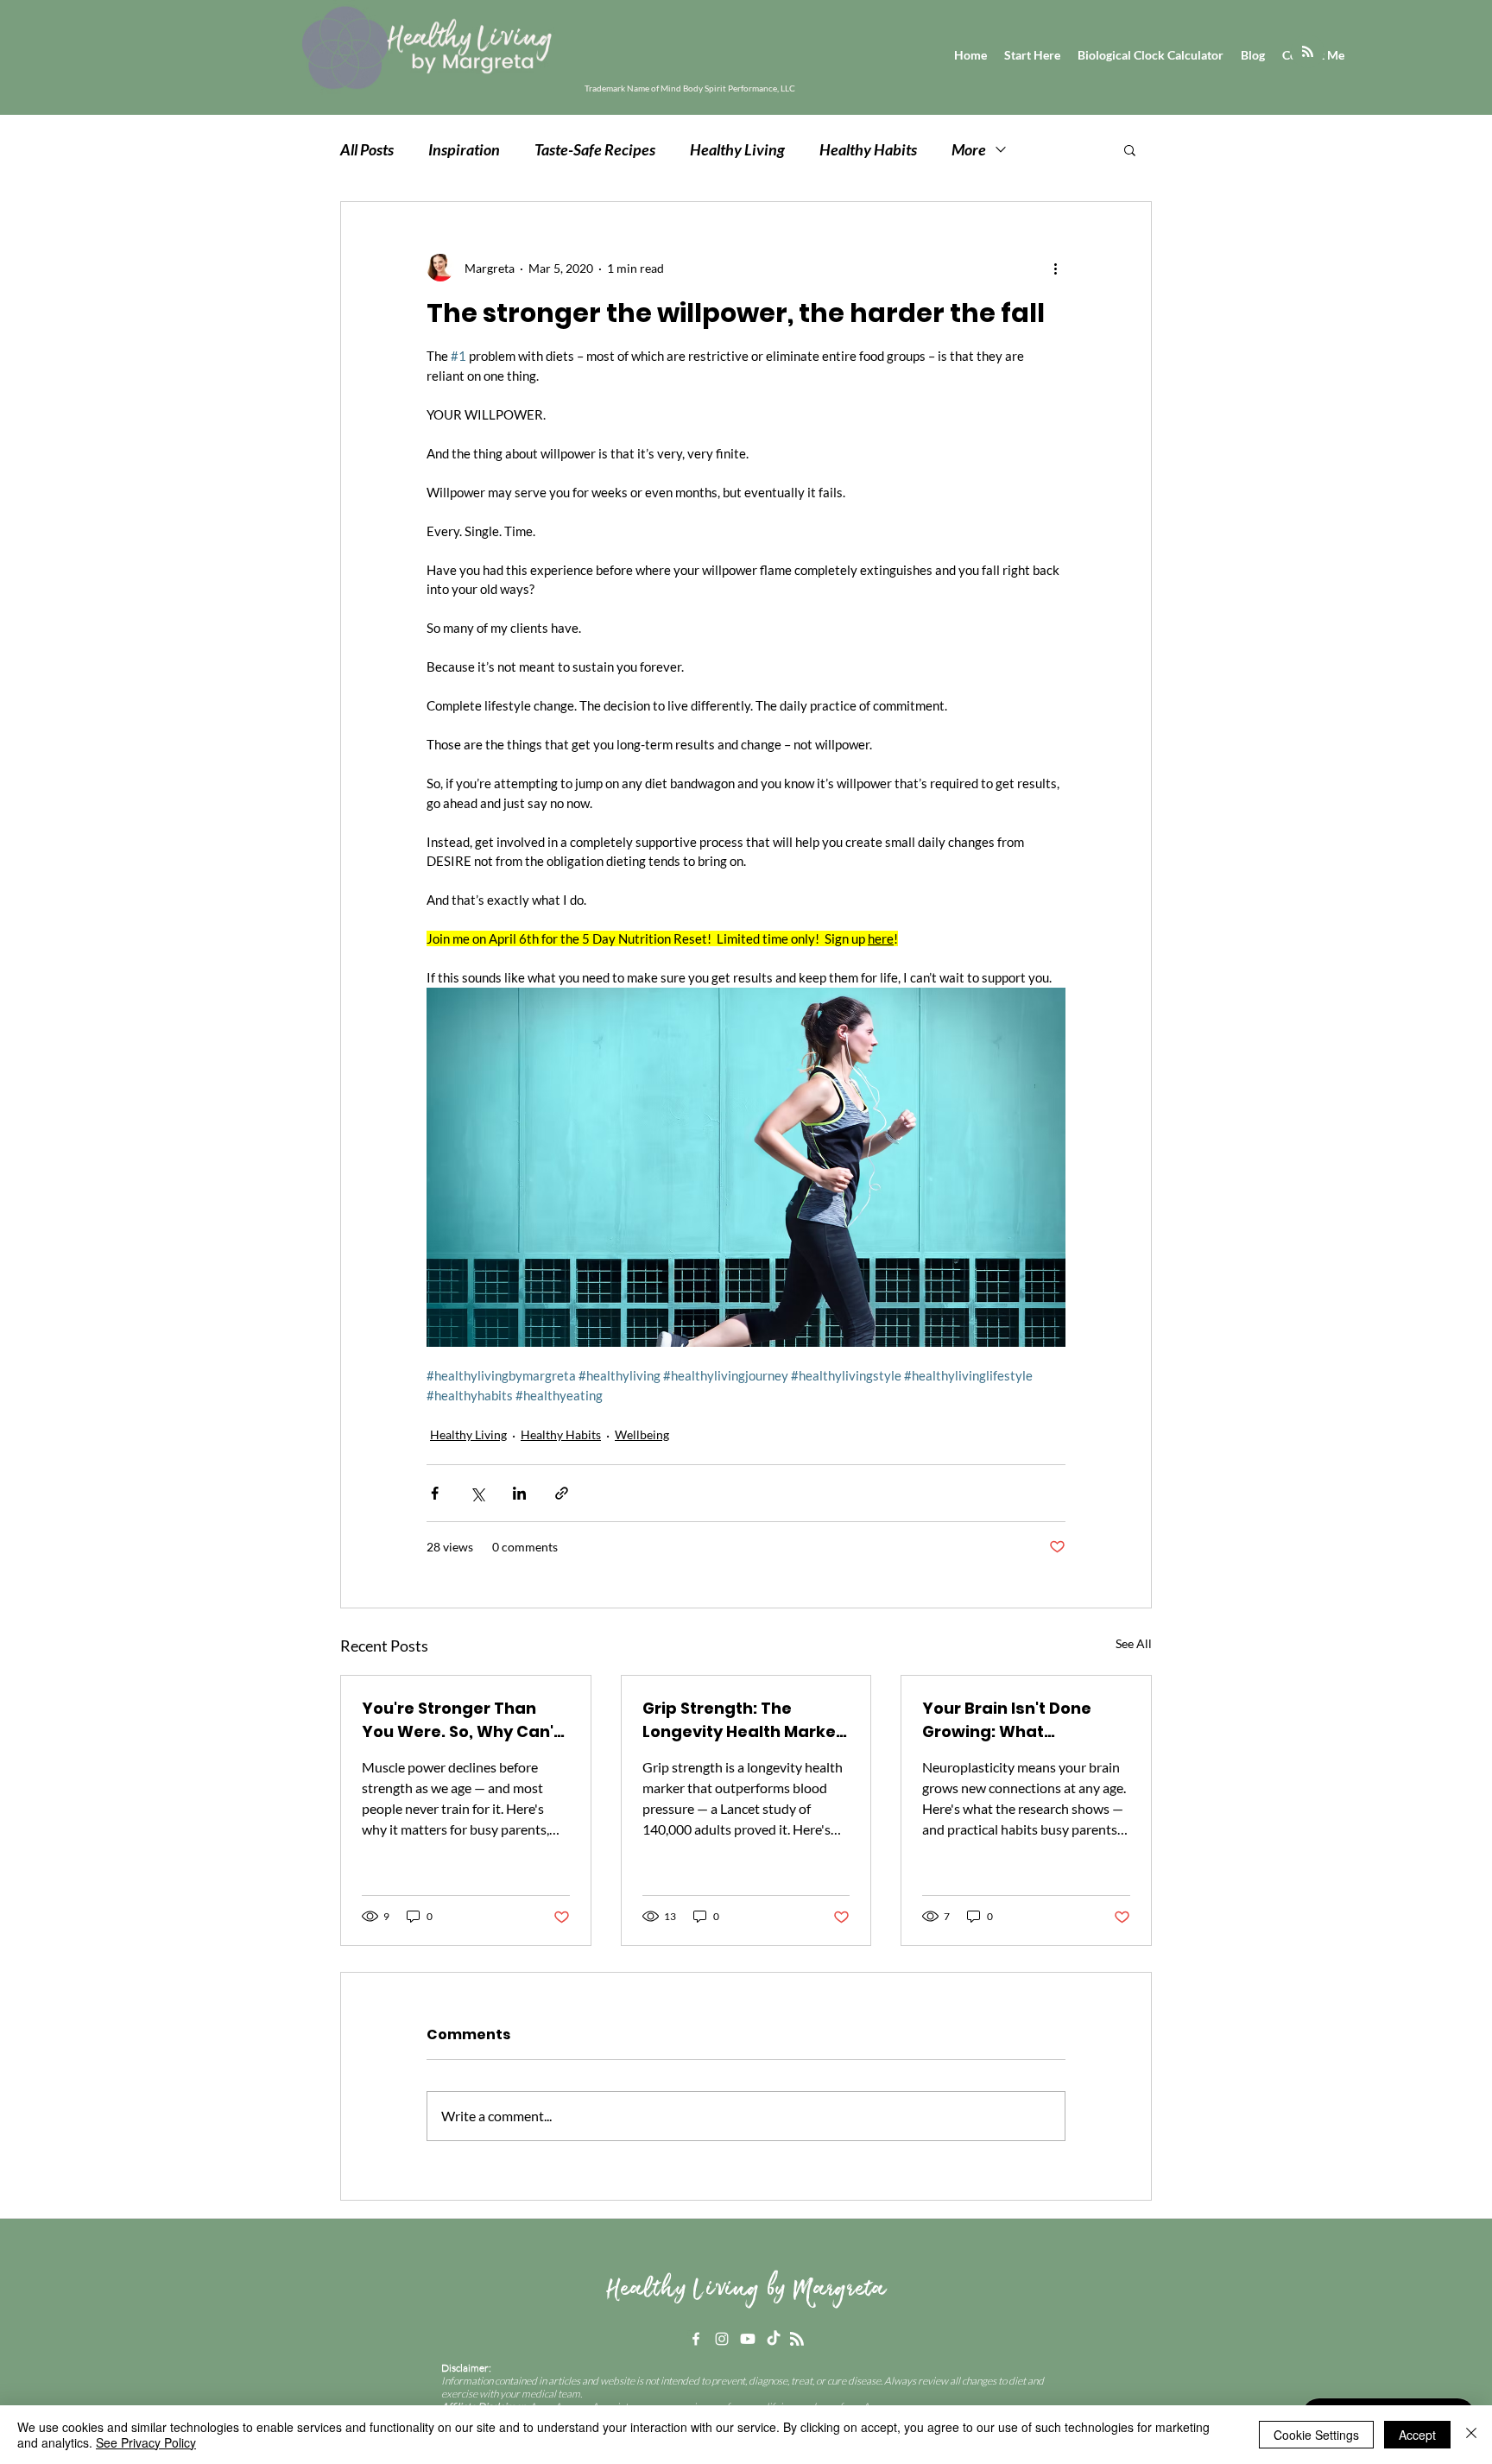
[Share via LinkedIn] (519, 1493)
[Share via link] (562, 1493)
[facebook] (696, 2339)
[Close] (1471, 2435)
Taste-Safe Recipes (595, 149)
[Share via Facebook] (435, 1493)
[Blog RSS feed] (1308, 52)
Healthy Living (737, 149)
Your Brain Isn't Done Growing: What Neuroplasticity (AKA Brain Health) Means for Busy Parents (1019, 1720)
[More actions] (1055, 268)
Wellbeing (642, 1434)
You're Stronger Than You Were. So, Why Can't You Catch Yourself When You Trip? (461, 1720)
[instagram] (722, 2339)
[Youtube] (748, 2339)
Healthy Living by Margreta (746, 2290)
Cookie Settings (1316, 2435)
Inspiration (464, 149)
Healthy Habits (868, 149)
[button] (1130, 149)
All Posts (367, 149)
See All (1134, 1643)
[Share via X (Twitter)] (477, 1493)
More (969, 149)
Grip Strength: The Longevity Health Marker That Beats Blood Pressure (743, 1720)
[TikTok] (774, 2339)
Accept (1417, 2435)
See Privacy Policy (146, 2442)
